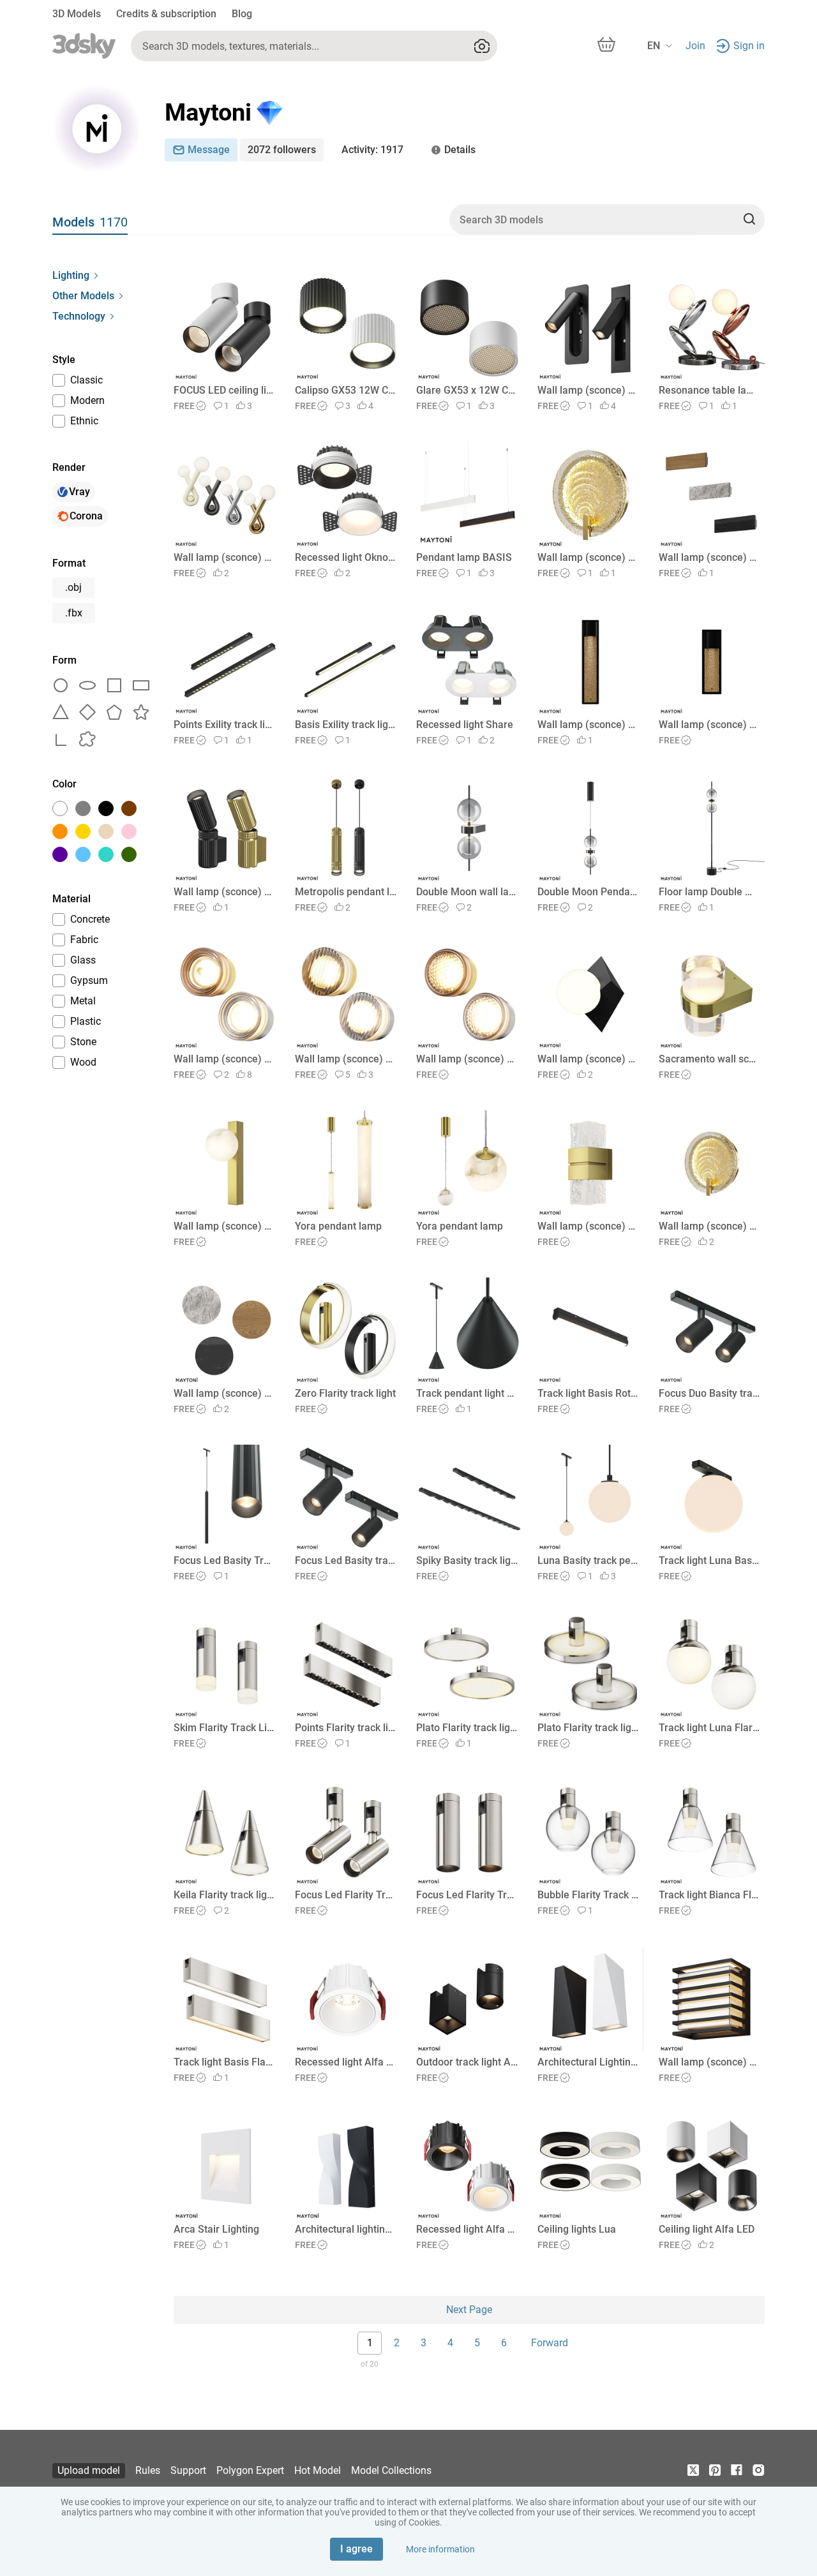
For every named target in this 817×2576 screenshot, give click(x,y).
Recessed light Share (465, 725)
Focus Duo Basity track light (709, 1393)
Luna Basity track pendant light (588, 1560)
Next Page (469, 2310)
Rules (148, 2470)
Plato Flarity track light (467, 1728)
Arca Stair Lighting (216, 2229)
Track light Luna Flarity (709, 1728)
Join (695, 46)
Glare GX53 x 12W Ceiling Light (467, 390)
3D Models (77, 14)
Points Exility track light (224, 725)
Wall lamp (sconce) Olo (224, 1059)
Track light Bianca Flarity (709, 1895)
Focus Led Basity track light (346, 1560)
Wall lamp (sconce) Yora (224, 1226)
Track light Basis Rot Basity (588, 1393)
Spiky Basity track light (467, 1560)
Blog (242, 14)
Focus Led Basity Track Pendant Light (224, 1560)
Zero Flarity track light (345, 1393)
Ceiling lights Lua (577, 2229)
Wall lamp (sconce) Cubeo (588, 1059)
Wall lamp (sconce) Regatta (588, 557)
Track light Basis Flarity (224, 2062)
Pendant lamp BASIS (464, 557)
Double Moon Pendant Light (588, 892)
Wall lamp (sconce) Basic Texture (709, 557)
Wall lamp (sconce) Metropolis (224, 892)
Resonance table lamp (709, 390)
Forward (550, 2343)
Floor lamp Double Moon (709, 892)
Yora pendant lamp (338, 1226)
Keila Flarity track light (224, 1895)
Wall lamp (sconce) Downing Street (709, 2062)
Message (209, 150)
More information (440, 2549)
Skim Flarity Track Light (224, 1728)
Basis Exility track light (346, 725)
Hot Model (318, 2470)
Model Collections (391, 2470)
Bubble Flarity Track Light (588, 1895)
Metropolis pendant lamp (346, 892)
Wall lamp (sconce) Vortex (224, 557)
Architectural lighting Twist (346, 2229)
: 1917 (372, 150)
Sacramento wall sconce (709, 1059)
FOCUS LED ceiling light (224, 390)
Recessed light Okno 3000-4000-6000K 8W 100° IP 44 (346, 557)
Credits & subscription (166, 14)
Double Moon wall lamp (467, 892)
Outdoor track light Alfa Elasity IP (467, 2062)
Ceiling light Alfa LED (707, 2229)
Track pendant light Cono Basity (467, 1393)
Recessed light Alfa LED (346, 2062)
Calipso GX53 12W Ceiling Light (346, 390)
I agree (356, 2549)
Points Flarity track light (346, 1728)
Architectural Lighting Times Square (588, 2062)
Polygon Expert (250, 2470)
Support (188, 2470)
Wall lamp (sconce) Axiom (588, 390)
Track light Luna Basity (709, 1560)
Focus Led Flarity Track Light (346, 1895)
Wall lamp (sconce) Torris (588, 1226)
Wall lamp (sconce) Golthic (588, 725)
